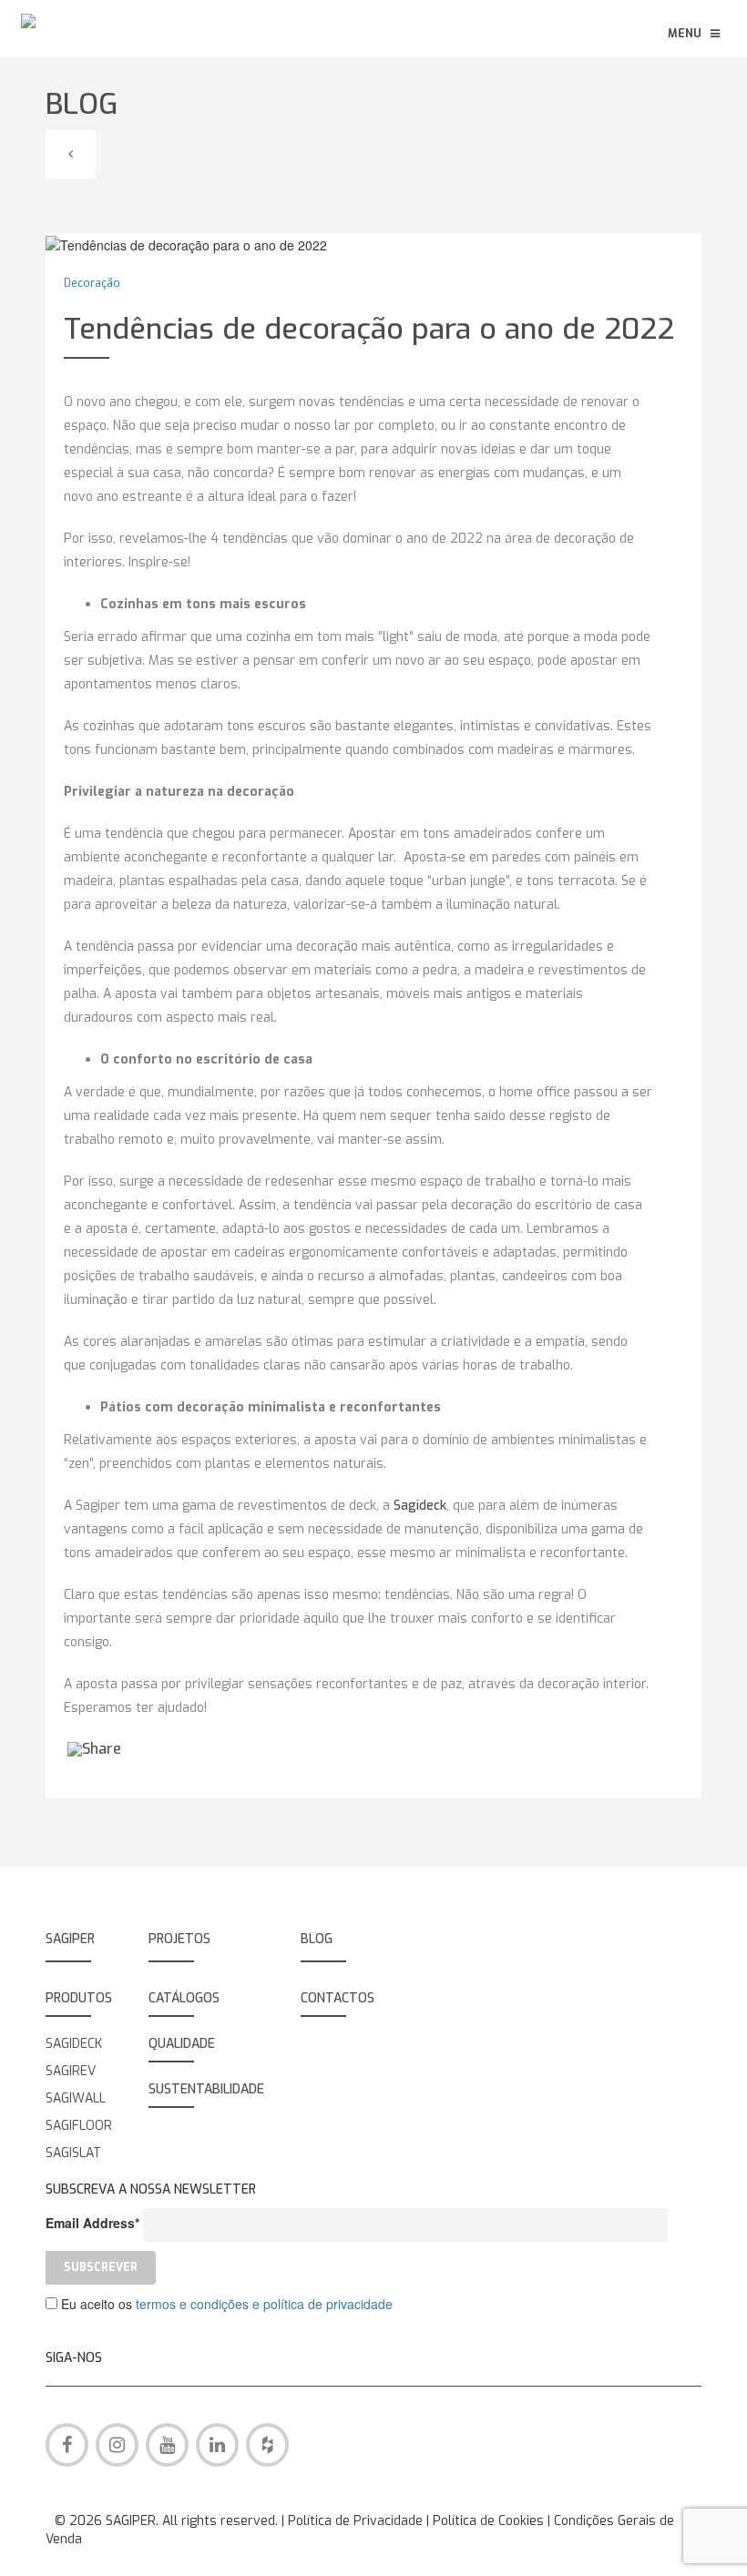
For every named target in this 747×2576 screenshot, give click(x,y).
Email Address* (92, 2223)
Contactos (338, 1998)
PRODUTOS (79, 1998)
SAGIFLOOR (79, 2126)
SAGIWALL (76, 2098)
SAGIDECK (74, 2044)
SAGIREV (71, 2071)
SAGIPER (70, 1939)
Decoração (92, 283)
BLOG (317, 1939)
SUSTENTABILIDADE (206, 2089)
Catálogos (184, 1998)
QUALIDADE (182, 2044)
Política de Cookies (490, 2521)
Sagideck (420, 1506)
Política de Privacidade (357, 2521)
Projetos (179, 1939)
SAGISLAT (73, 2153)
